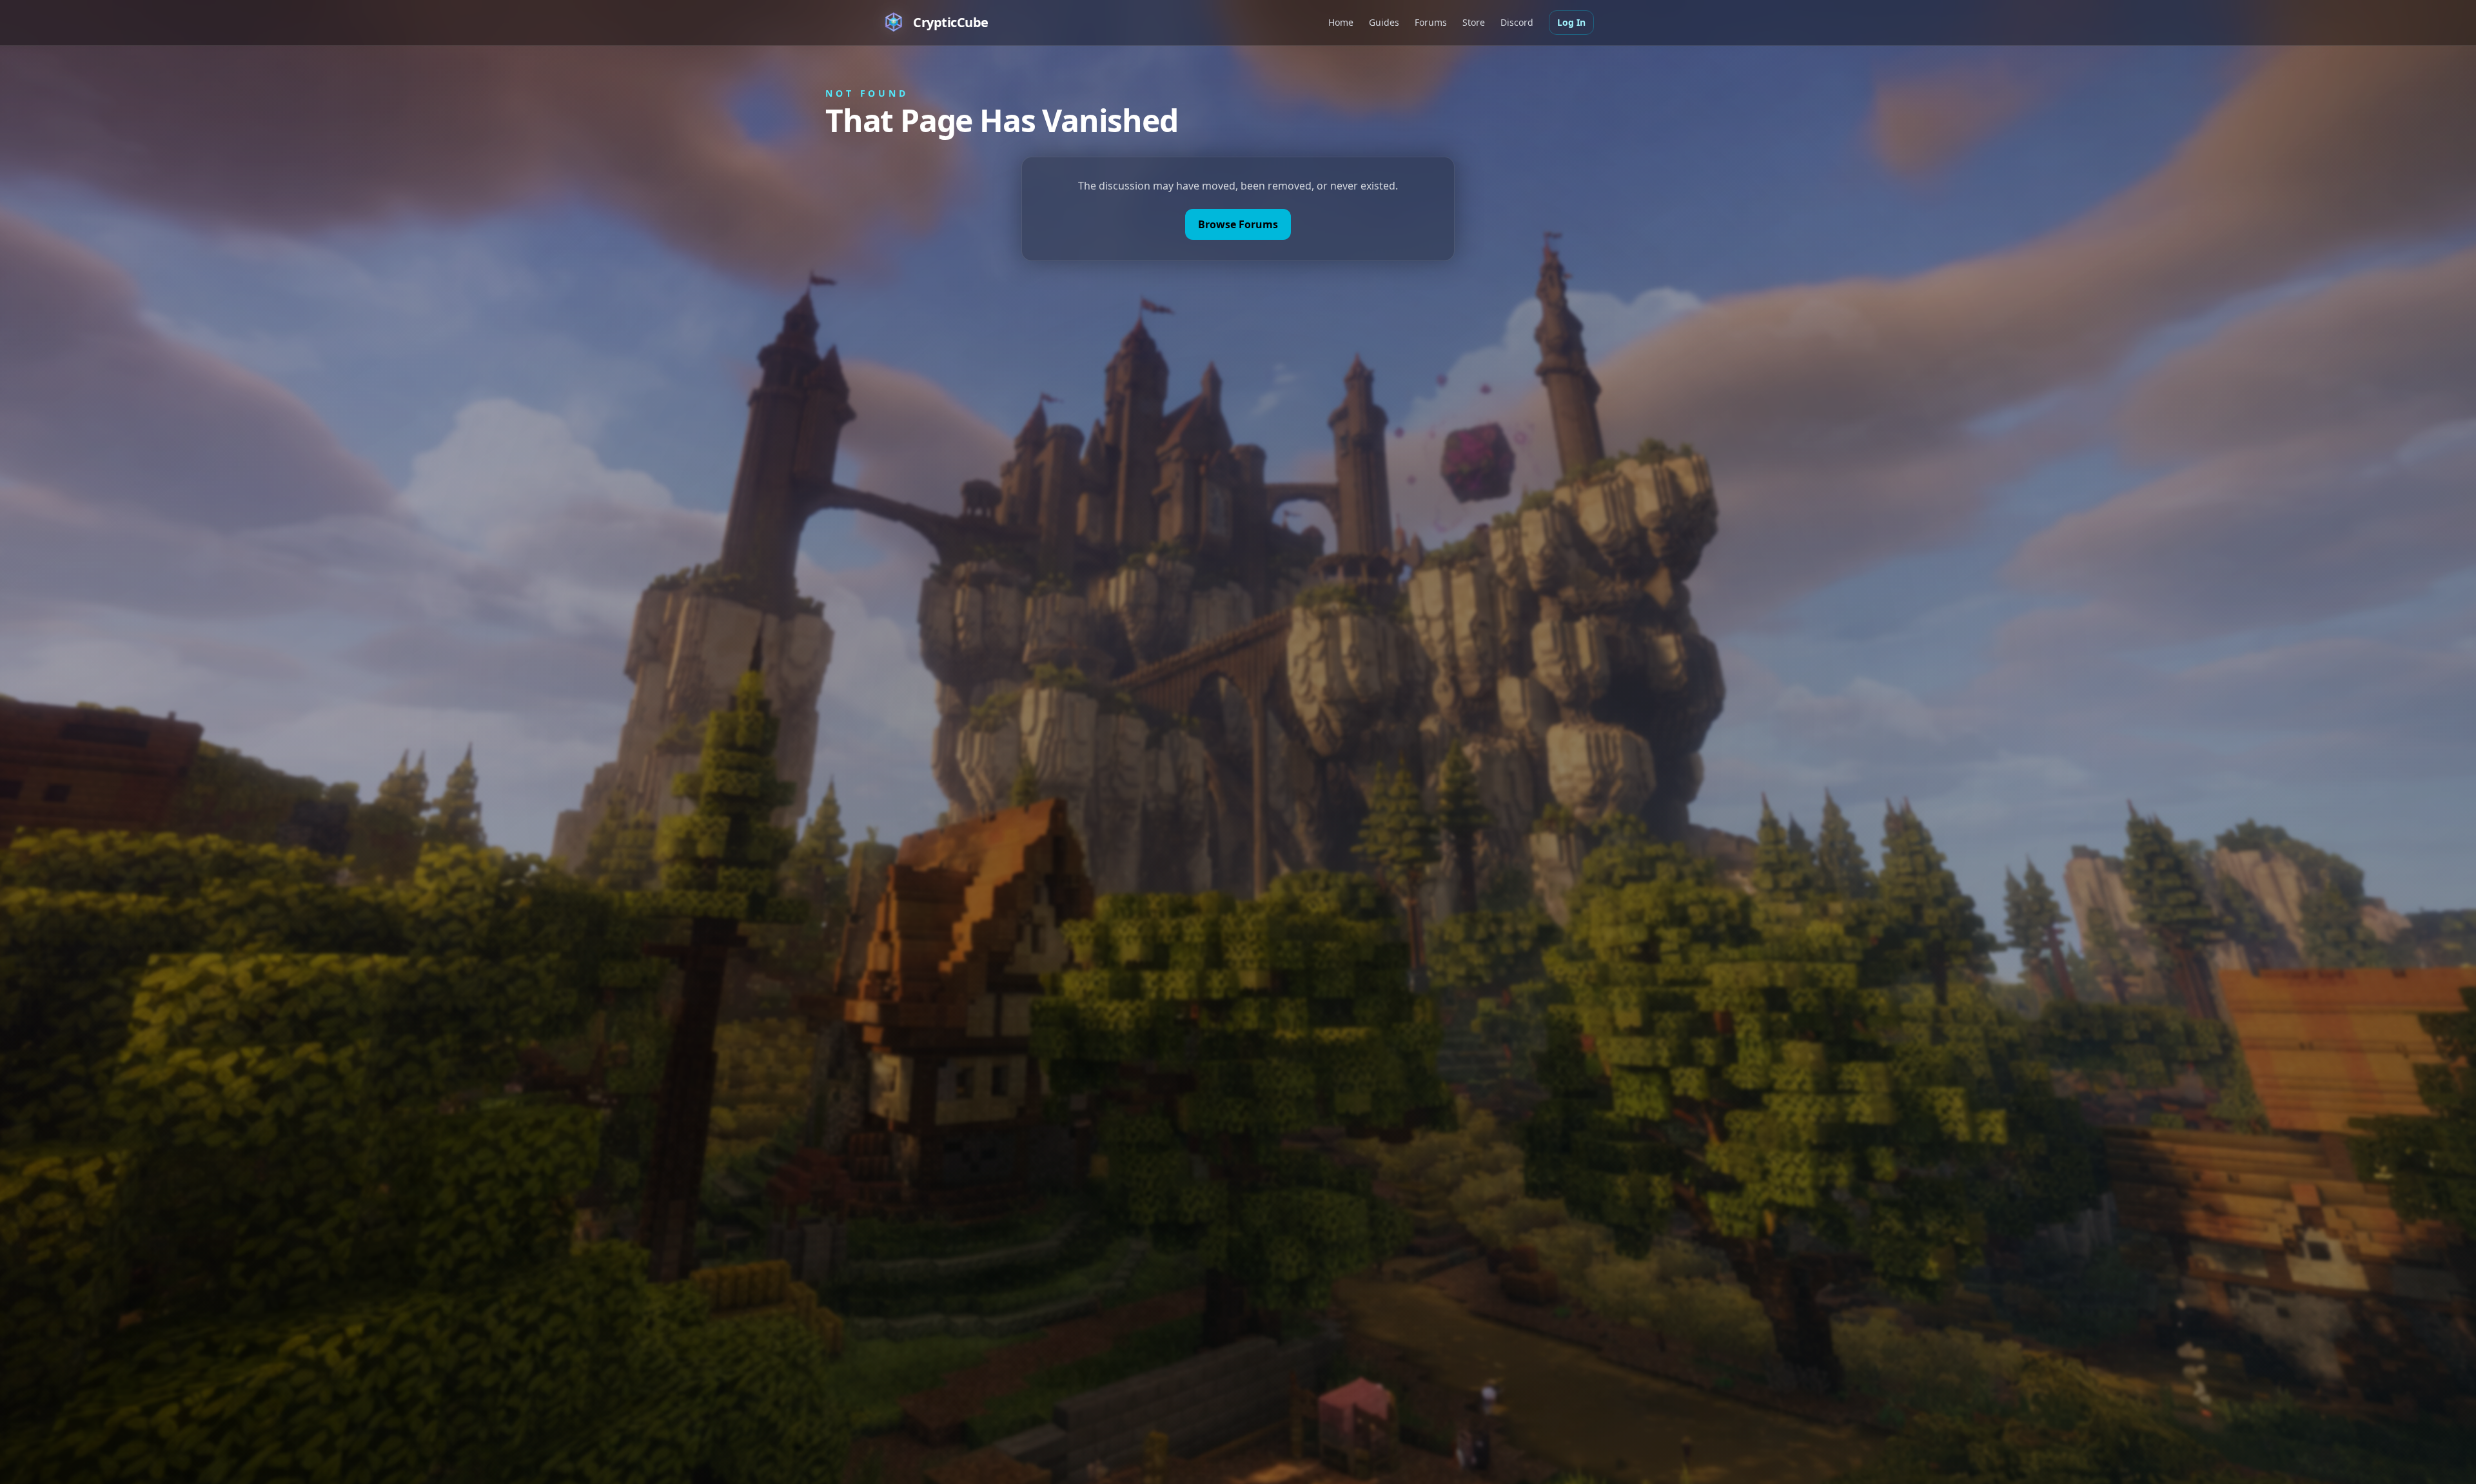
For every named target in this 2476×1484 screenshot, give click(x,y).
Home (1341, 22)
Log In (1571, 22)
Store (1474, 22)
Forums (1431, 22)
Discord (1517, 22)
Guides (1384, 22)
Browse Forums (1238, 224)
